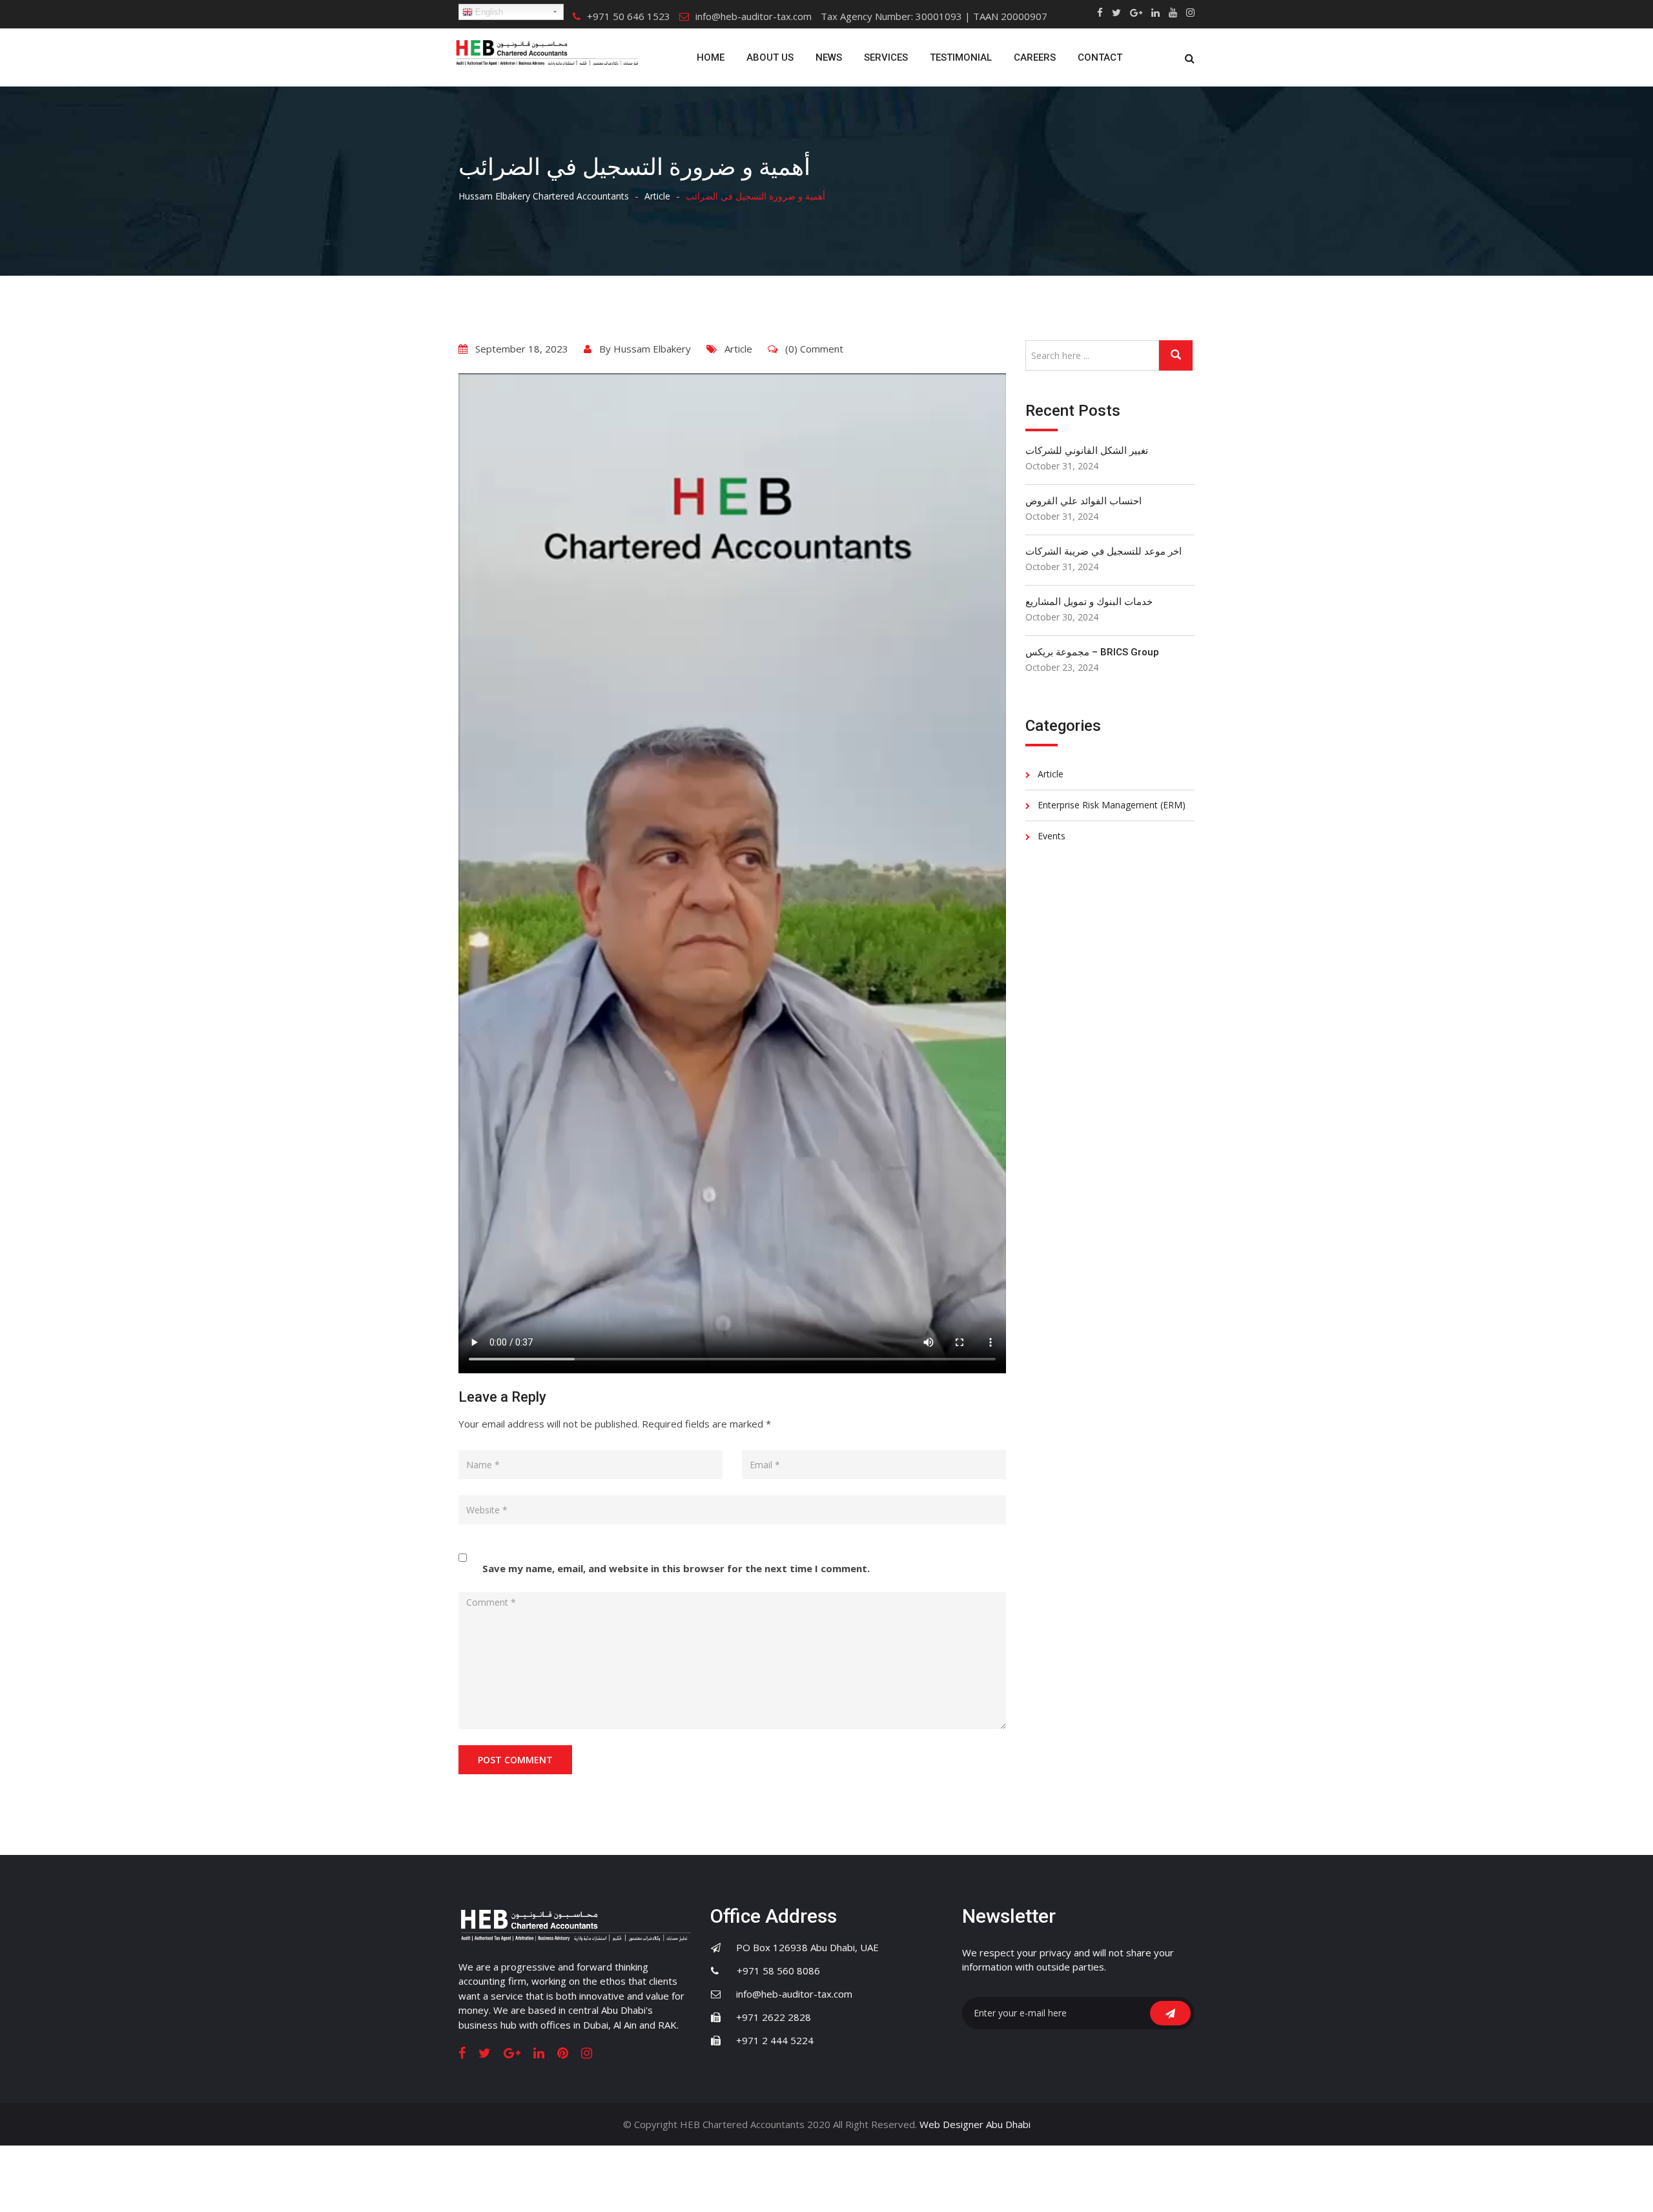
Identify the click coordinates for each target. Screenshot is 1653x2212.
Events (1052, 836)
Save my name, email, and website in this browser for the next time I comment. (676, 1568)
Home (711, 57)
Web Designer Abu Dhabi (975, 2124)
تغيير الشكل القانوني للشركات (1087, 451)
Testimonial (961, 57)
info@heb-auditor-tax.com (754, 16)
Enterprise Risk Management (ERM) (1112, 805)
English (488, 12)
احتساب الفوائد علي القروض (1083, 501)
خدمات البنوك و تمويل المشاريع (1089, 602)
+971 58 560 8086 (771, 1971)
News (829, 57)
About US (770, 57)
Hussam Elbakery (652, 349)
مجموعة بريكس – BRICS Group (1092, 652)
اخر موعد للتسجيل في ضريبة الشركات (1104, 551)
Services (886, 57)
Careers (1035, 57)
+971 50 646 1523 (629, 16)
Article (738, 349)
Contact (1100, 57)
